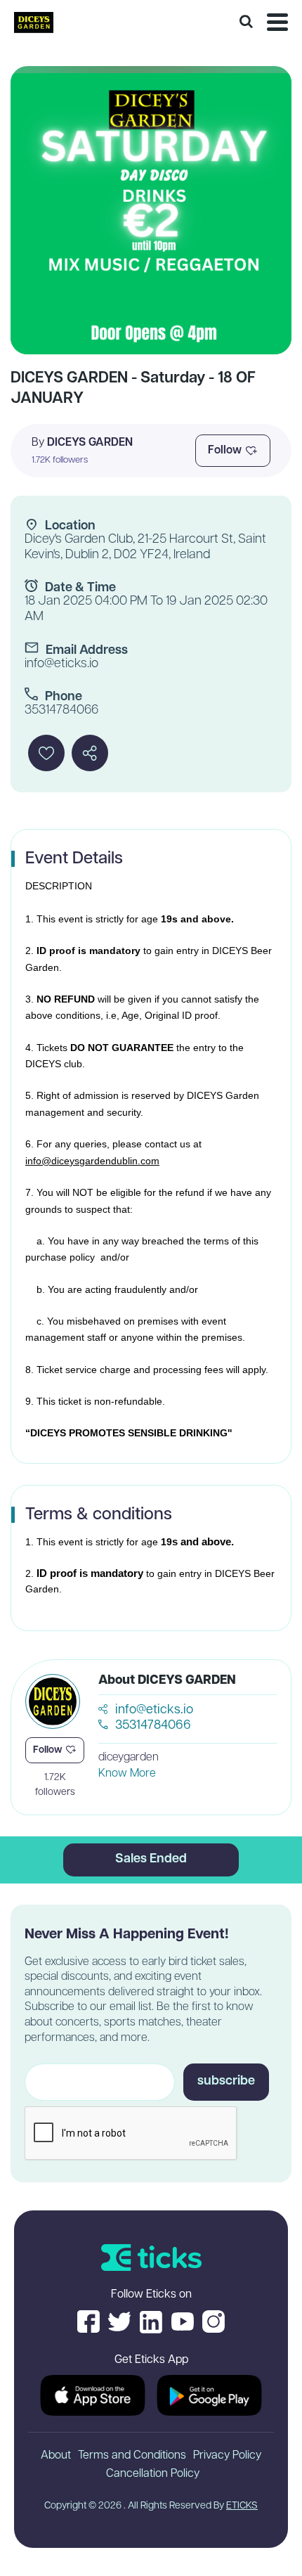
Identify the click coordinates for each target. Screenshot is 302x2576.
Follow (225, 451)
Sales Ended (151, 1860)
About (56, 2456)
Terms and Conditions (132, 2456)
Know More (127, 1774)
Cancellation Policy (153, 2474)
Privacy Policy (227, 2456)
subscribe (226, 2082)
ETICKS (242, 2506)
